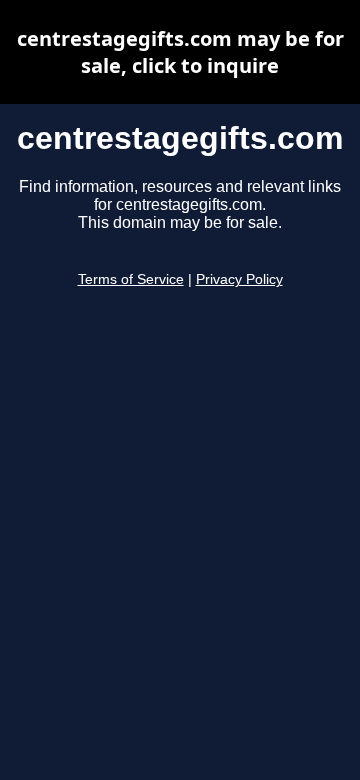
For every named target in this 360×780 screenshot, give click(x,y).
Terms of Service (131, 279)
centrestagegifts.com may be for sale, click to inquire (180, 52)
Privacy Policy (239, 279)
